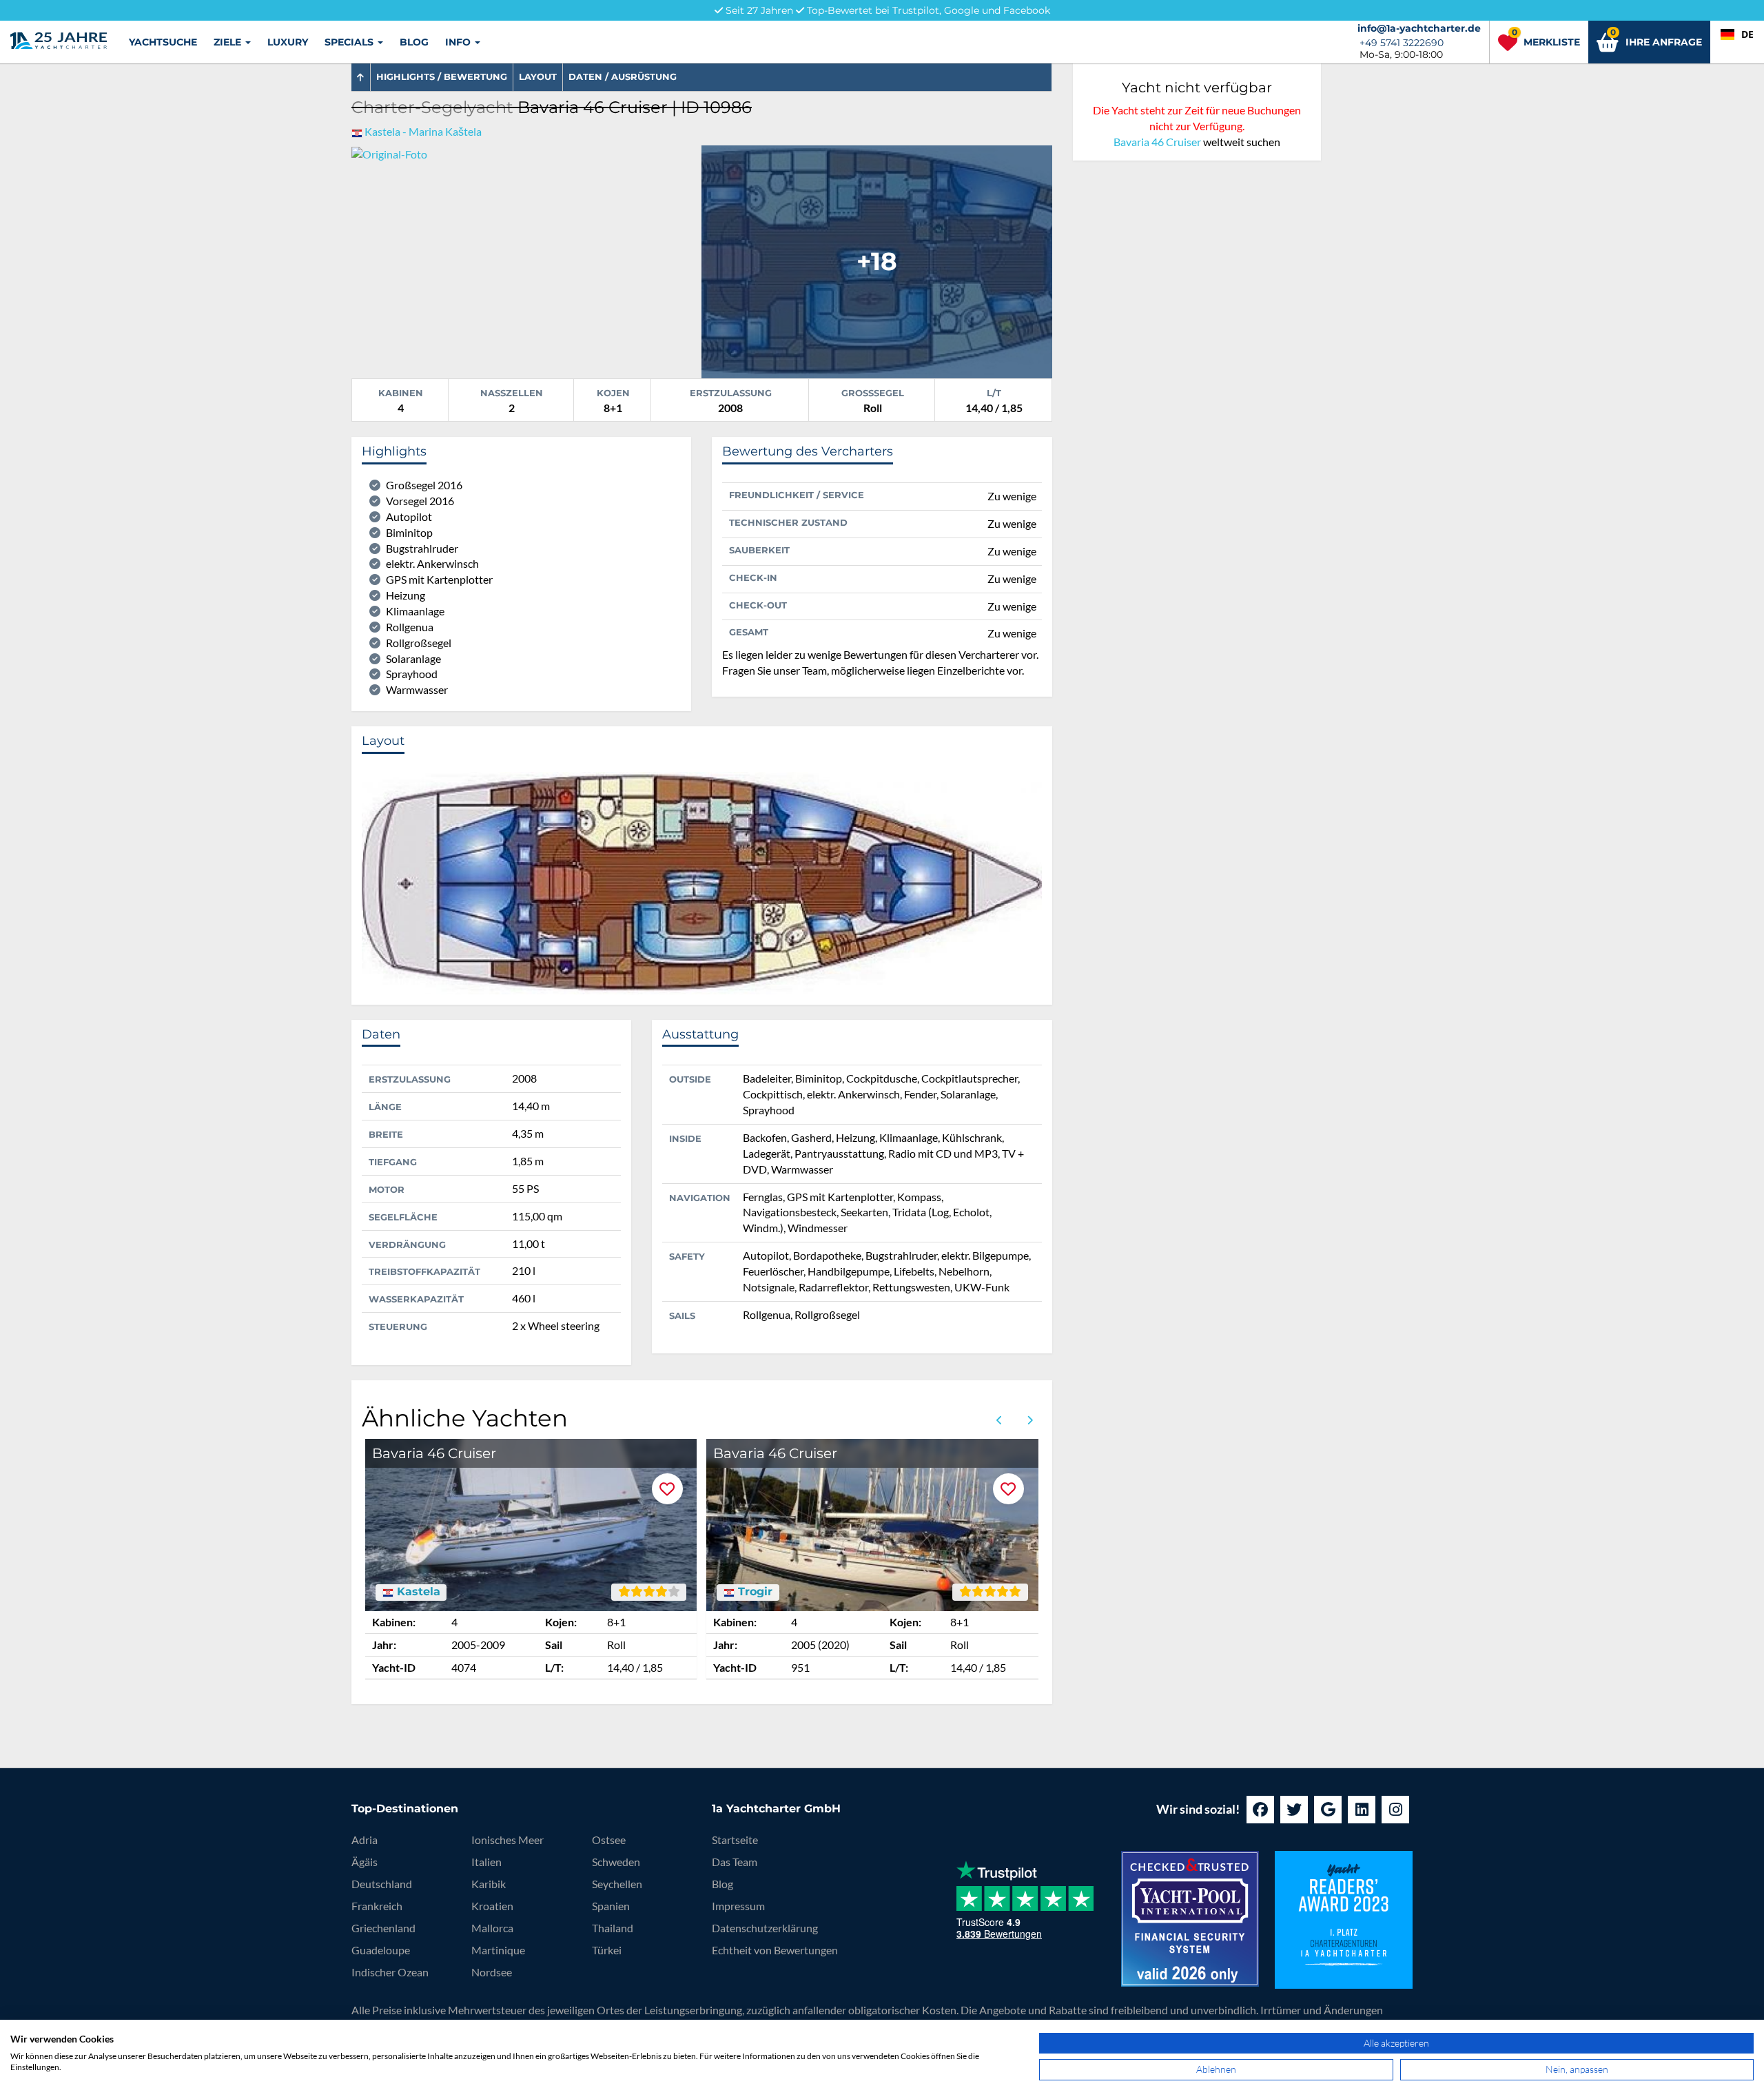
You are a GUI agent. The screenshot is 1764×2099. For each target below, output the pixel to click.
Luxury (288, 42)
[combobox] (1737, 34)
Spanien (611, 1906)
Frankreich (377, 1906)
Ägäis (365, 1862)
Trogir (753, 1592)
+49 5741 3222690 (1402, 43)
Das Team (735, 1862)
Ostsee (609, 1840)
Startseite (735, 1840)
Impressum (738, 1906)
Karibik (489, 1884)
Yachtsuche (163, 42)
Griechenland (383, 1928)
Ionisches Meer (507, 1840)
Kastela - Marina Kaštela (423, 131)
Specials (350, 42)
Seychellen (617, 1884)
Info (459, 42)
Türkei (607, 1950)
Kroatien (492, 1906)
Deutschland (382, 1884)
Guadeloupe (381, 1950)
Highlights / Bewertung (442, 76)
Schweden (616, 1862)
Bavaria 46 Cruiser (1157, 142)
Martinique (498, 1950)
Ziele (229, 42)
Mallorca (492, 1928)
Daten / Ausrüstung (623, 76)
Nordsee (492, 1972)
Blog (414, 42)
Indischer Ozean (390, 1972)
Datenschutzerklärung (765, 1928)
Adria (365, 1840)
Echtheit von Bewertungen (775, 1950)
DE (1747, 34)
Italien (486, 1862)
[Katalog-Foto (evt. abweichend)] (876, 260)
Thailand (613, 1928)
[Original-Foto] (389, 153)
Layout (538, 76)
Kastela (417, 1592)
